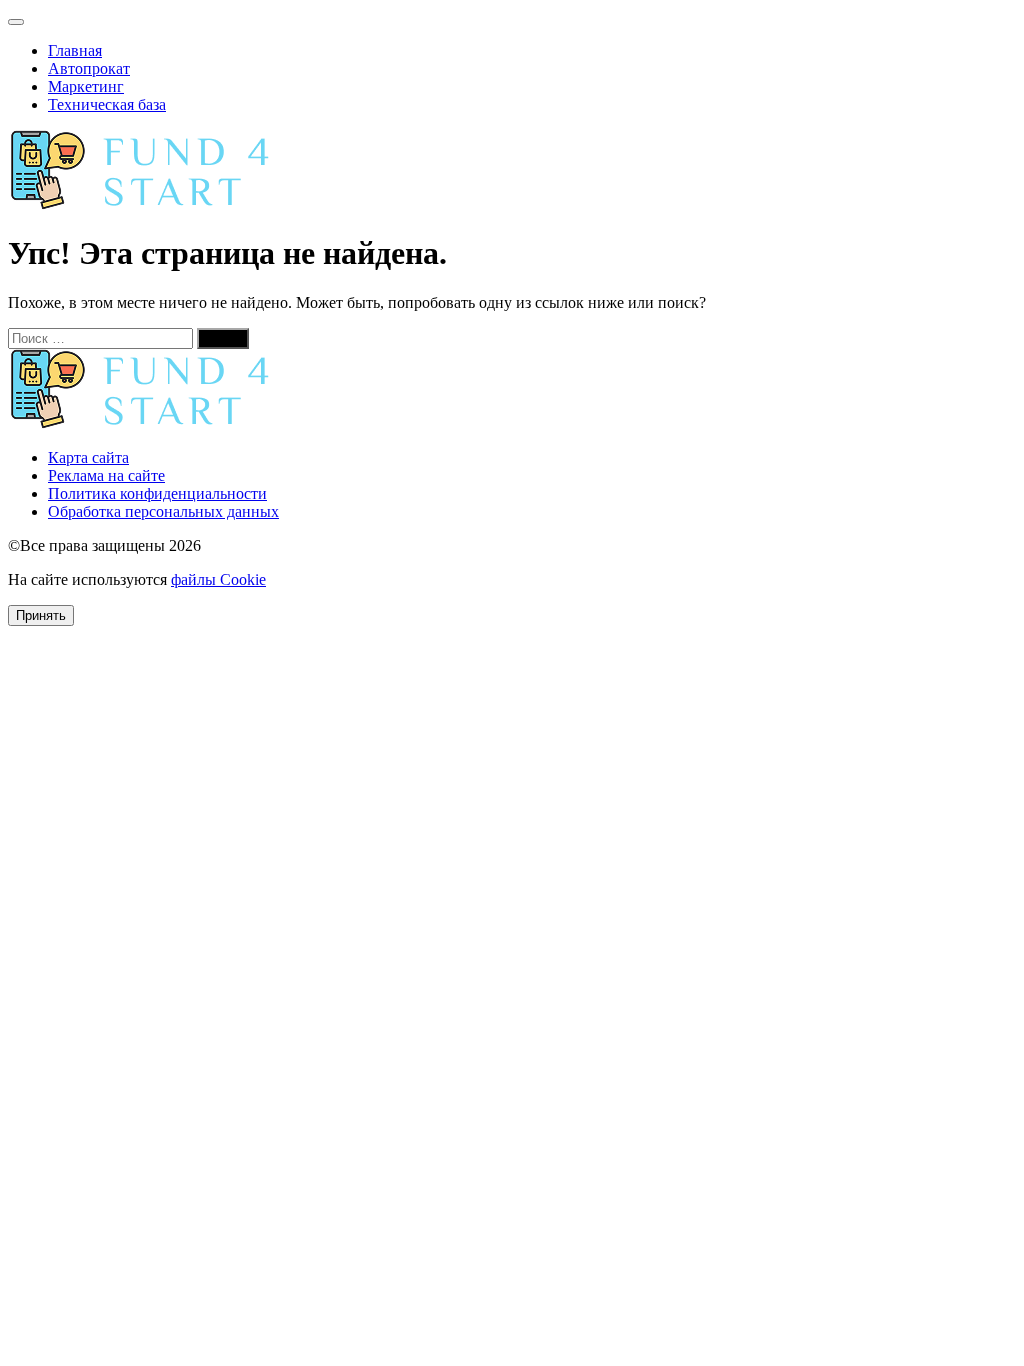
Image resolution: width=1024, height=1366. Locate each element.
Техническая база (107, 104)
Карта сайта (88, 457)
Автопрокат (89, 68)
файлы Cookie (218, 579)
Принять (41, 615)
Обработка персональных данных (163, 511)
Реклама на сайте (106, 475)
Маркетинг (86, 86)
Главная (75, 50)
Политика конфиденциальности (157, 493)
